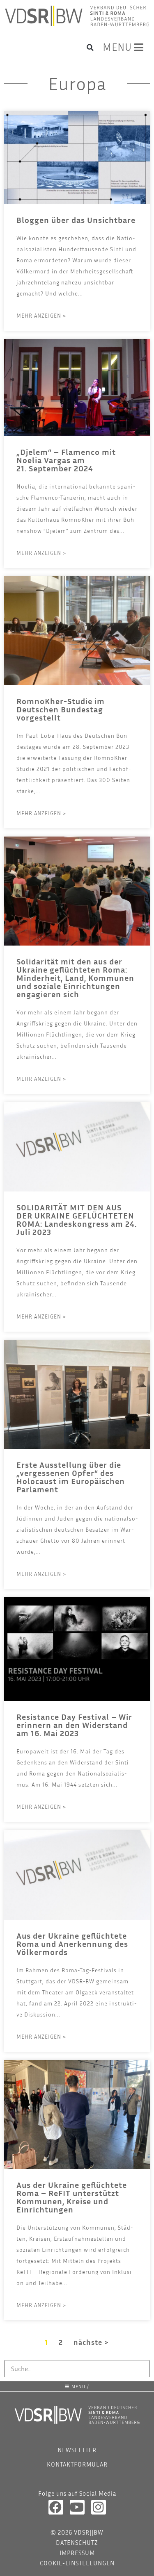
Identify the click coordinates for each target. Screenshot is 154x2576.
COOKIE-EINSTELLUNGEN (77, 2563)
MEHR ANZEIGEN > (41, 316)
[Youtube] (77, 2507)
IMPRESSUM (77, 2553)
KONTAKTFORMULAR (77, 2464)
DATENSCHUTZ (77, 2542)
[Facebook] (56, 2507)
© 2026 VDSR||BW (77, 2532)
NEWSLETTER (77, 2450)
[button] (90, 48)
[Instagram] (99, 2507)
